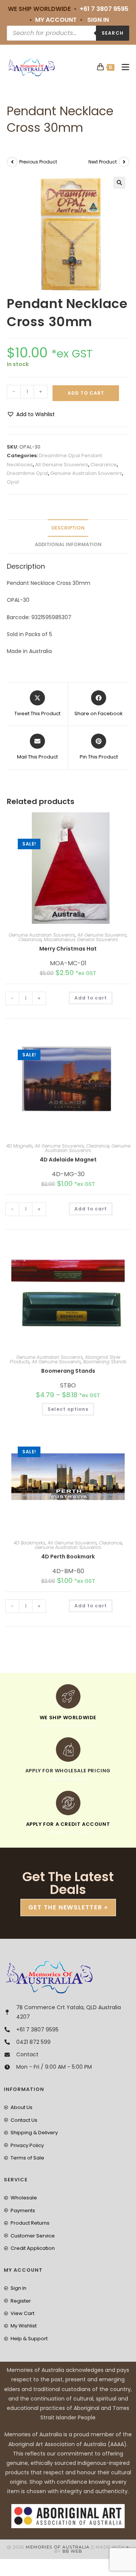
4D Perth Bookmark (68, 1557)
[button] (119, 183)
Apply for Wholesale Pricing (68, 1771)
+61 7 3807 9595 (104, 9)
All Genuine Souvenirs (62, 465)
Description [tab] (68, 528)
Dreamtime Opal (27, 473)
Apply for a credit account (68, 1824)
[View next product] (124, 162)
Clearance (104, 465)
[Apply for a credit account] (68, 1803)
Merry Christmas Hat (68, 949)
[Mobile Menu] (123, 67)
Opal (13, 482)
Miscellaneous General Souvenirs (81, 939)
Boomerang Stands (105, 1362)
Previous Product (38, 162)
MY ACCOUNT (56, 20)
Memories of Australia (58, 2547)
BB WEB (72, 2551)
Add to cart (86, 393)
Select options (68, 1409)
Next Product (103, 162)
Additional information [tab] (68, 544)
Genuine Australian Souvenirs (86, 473)
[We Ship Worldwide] (68, 1696)
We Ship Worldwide (68, 1718)
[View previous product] (12, 162)
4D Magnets (19, 1146)
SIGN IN (98, 20)
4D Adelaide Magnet (68, 1160)
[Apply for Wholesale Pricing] (68, 1750)
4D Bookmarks (29, 1543)
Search (113, 33)
